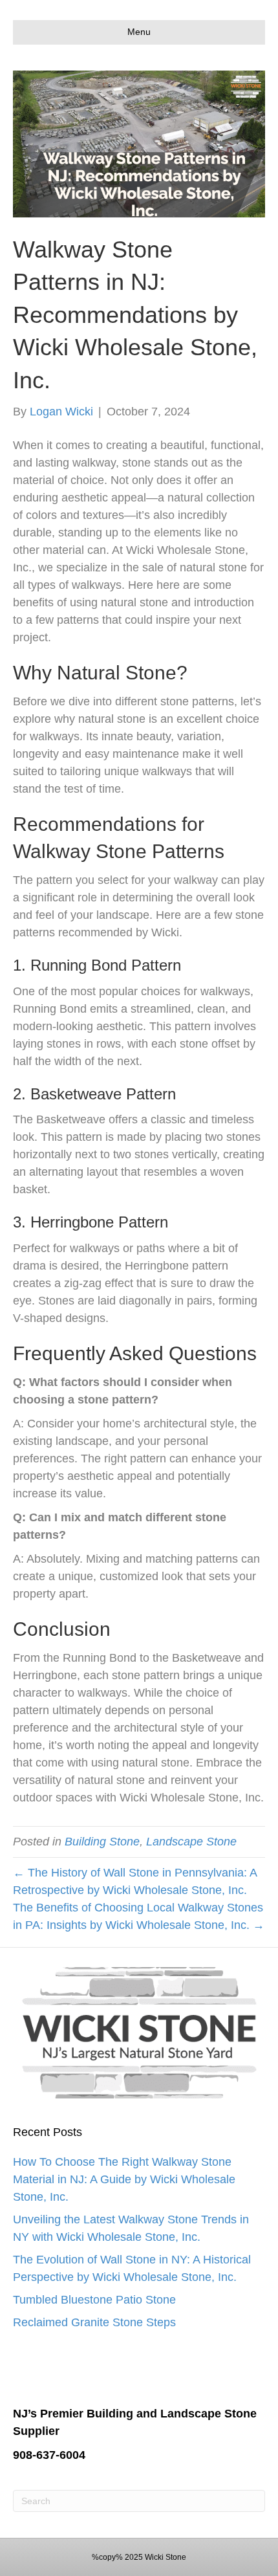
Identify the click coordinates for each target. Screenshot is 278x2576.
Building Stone (102, 1842)
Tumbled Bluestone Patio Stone (94, 2300)
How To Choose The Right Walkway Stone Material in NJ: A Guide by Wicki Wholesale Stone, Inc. (124, 2179)
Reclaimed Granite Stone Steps (94, 2322)
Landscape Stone (191, 1842)
